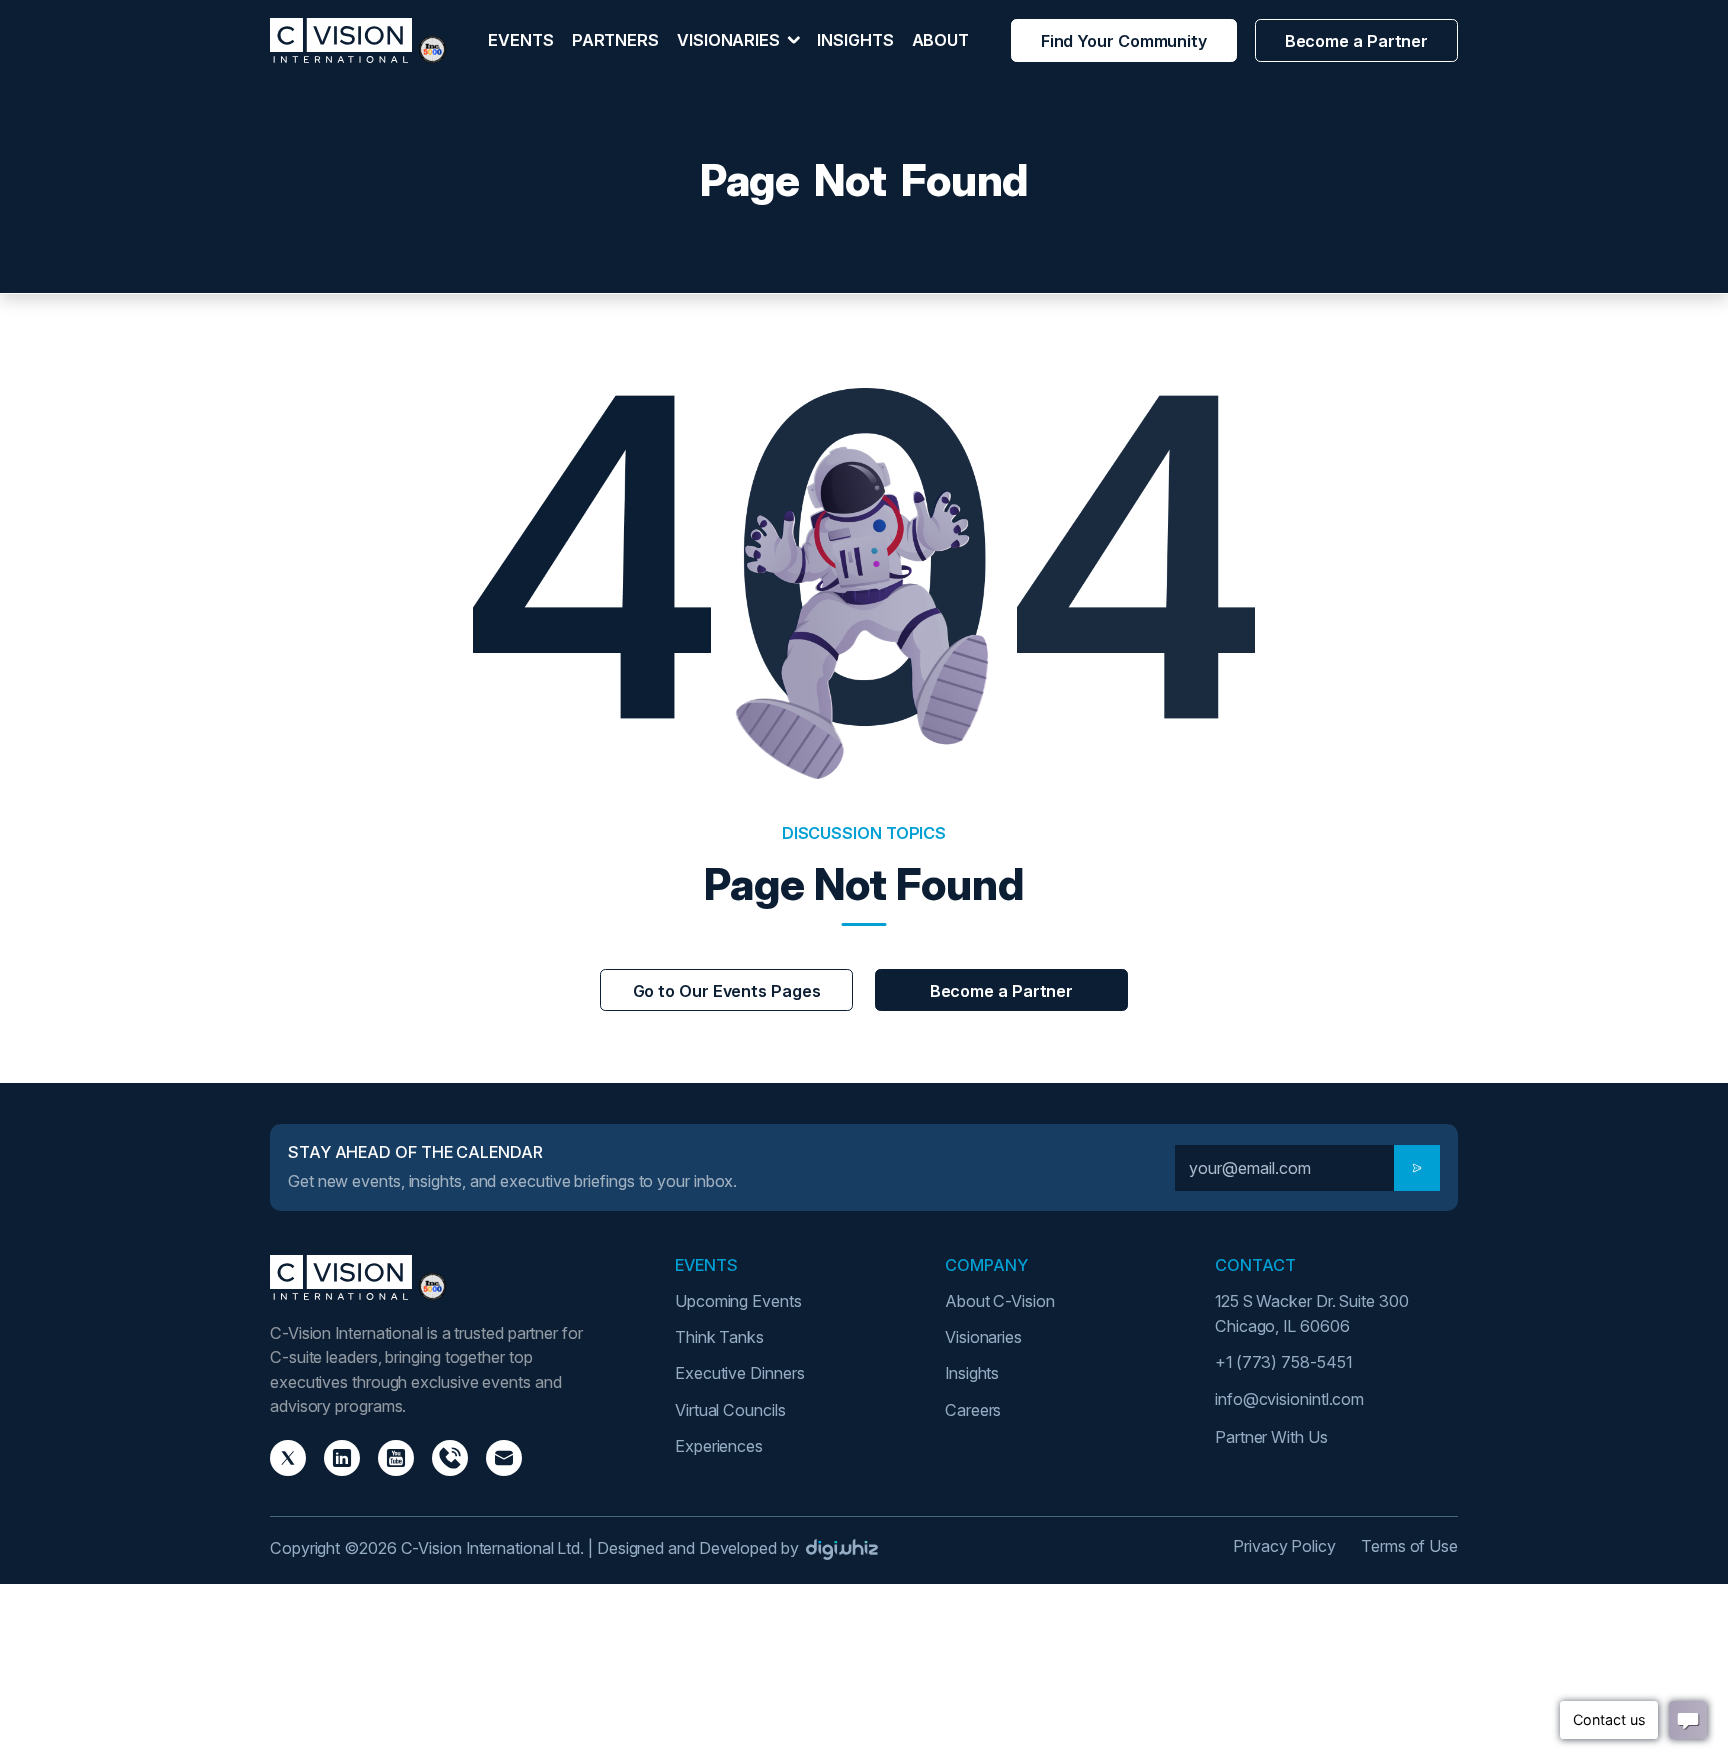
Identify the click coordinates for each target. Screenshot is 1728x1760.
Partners (615, 40)
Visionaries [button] (730, 40)
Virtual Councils (730, 1410)
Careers (973, 1410)
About (941, 40)
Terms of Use (1409, 1546)
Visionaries (983, 1337)
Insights (855, 40)
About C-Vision (1000, 1301)
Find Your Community (1124, 41)
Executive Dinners (739, 1373)
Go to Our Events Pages (727, 991)
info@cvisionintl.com (1289, 1399)
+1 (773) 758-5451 (1283, 1362)
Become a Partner (1357, 41)
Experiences (719, 1446)
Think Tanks (719, 1337)
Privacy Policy (1284, 1546)
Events (520, 40)
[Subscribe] (1417, 1168)
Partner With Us (1271, 1437)
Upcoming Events (738, 1301)
